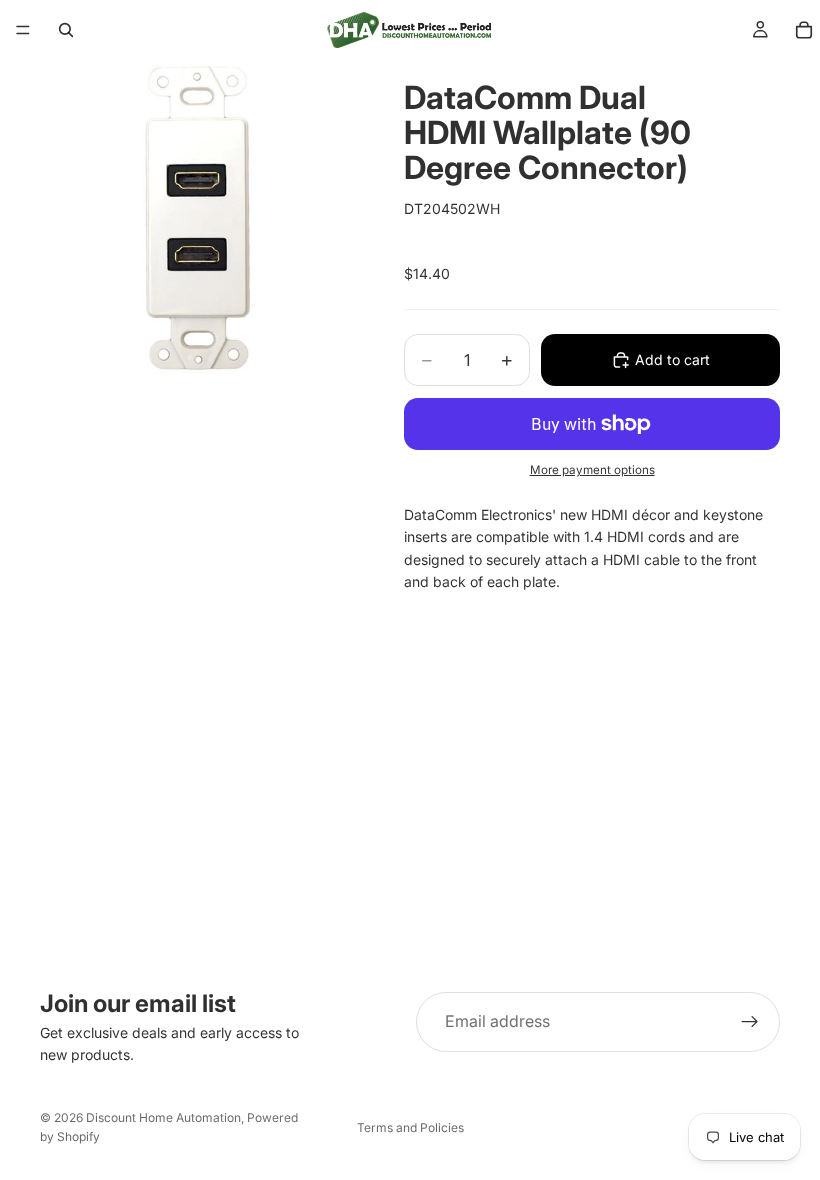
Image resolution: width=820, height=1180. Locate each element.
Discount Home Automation (163, 1117)
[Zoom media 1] (198, 218)
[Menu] (23, 30)
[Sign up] (750, 1022)
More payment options (592, 470)
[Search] (66, 30)
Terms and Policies (410, 1127)
